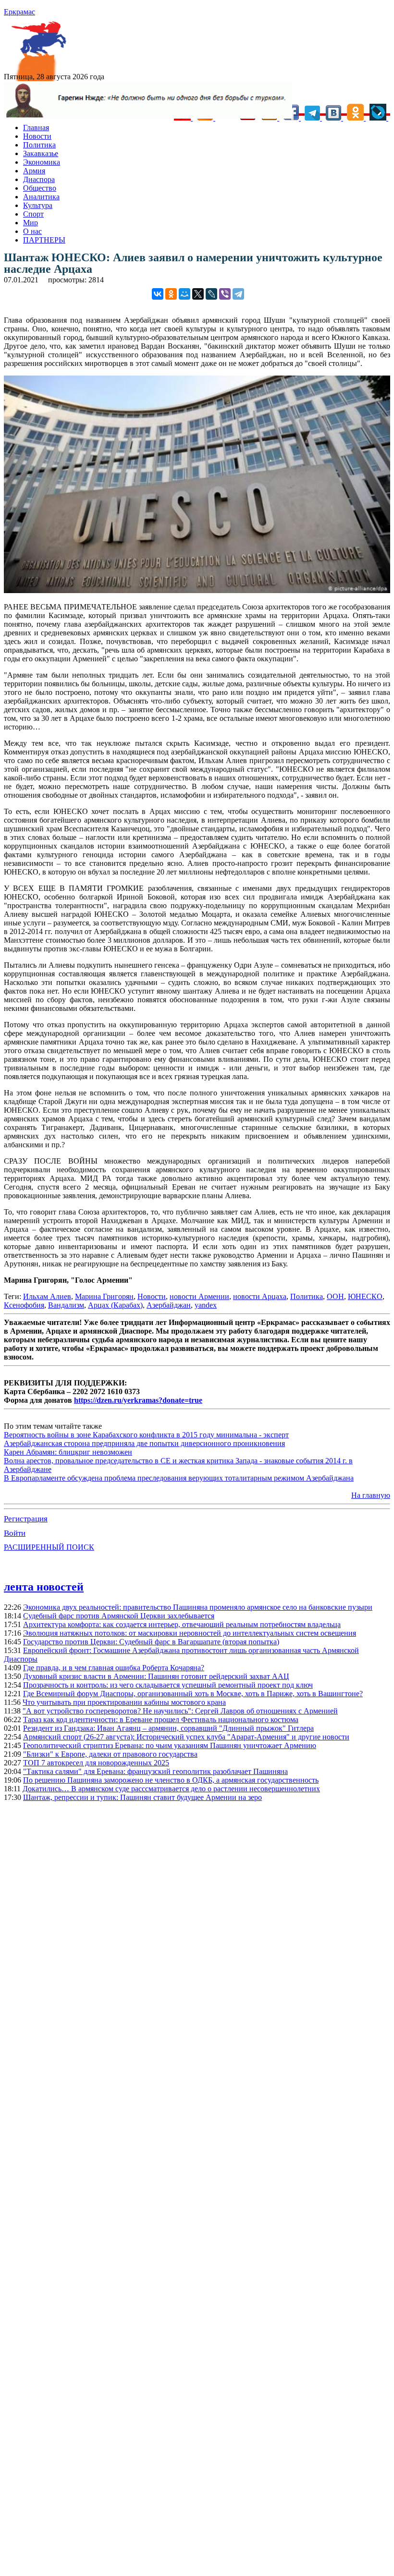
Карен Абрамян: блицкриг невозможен (68, 1452)
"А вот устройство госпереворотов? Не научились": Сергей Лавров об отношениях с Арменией (180, 1711)
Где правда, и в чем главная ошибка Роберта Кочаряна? (114, 1668)
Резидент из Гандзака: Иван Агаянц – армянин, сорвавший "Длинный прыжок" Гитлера (168, 1728)
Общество (40, 188)
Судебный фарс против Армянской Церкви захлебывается (119, 1616)
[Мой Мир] (185, 294)
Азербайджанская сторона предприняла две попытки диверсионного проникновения (144, 1443)
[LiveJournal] (211, 294)
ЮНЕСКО (365, 1296)
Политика (39, 145)
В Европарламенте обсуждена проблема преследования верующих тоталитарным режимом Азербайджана (179, 1478)
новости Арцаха (260, 1296)
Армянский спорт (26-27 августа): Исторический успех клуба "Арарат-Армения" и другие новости (186, 1737)
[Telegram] (238, 294)
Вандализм (66, 1305)
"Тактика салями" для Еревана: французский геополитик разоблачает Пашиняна (155, 1771)
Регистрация (26, 1519)
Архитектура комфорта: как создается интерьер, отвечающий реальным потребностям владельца (182, 1624)
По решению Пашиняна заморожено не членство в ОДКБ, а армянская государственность (171, 1780)
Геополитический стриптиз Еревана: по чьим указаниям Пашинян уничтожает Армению (170, 1745)
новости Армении (199, 1296)
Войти (15, 1533)
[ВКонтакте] (158, 294)
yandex (206, 1305)
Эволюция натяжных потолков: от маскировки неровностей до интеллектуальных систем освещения (190, 1633)
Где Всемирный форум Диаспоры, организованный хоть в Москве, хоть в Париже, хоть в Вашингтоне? (193, 1694)
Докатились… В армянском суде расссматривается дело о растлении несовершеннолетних (171, 1789)
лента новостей (44, 1587)
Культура (38, 205)
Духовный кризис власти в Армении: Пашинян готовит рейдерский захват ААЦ (156, 1676)
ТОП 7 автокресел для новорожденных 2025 (96, 1763)
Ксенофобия (24, 1305)
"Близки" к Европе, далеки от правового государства (110, 1754)
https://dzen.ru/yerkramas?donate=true (138, 1400)
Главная (36, 128)
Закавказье (41, 153)
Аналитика (41, 197)
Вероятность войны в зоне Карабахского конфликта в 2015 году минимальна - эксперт (146, 1435)
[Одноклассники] (171, 294)
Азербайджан (169, 1305)
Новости (37, 136)
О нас (32, 231)
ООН (335, 1296)
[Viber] (225, 294)
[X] (198, 294)
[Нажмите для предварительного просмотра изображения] (197, 590)
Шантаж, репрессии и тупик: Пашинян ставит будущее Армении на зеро (142, 1797)
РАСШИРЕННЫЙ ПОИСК (49, 1547)
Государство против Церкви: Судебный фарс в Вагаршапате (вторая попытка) (151, 1642)
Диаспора (39, 179)
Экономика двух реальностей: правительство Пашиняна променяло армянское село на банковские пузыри (198, 1607)
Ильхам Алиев (47, 1296)
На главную (371, 1495)
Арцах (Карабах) (115, 1305)
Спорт (33, 214)
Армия (34, 171)
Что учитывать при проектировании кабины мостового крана (124, 1702)
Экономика (42, 162)
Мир (31, 223)
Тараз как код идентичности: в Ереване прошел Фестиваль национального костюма (161, 1719)
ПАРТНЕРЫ (44, 240)
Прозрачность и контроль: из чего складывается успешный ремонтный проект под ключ (168, 1685)
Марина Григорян (104, 1296)
